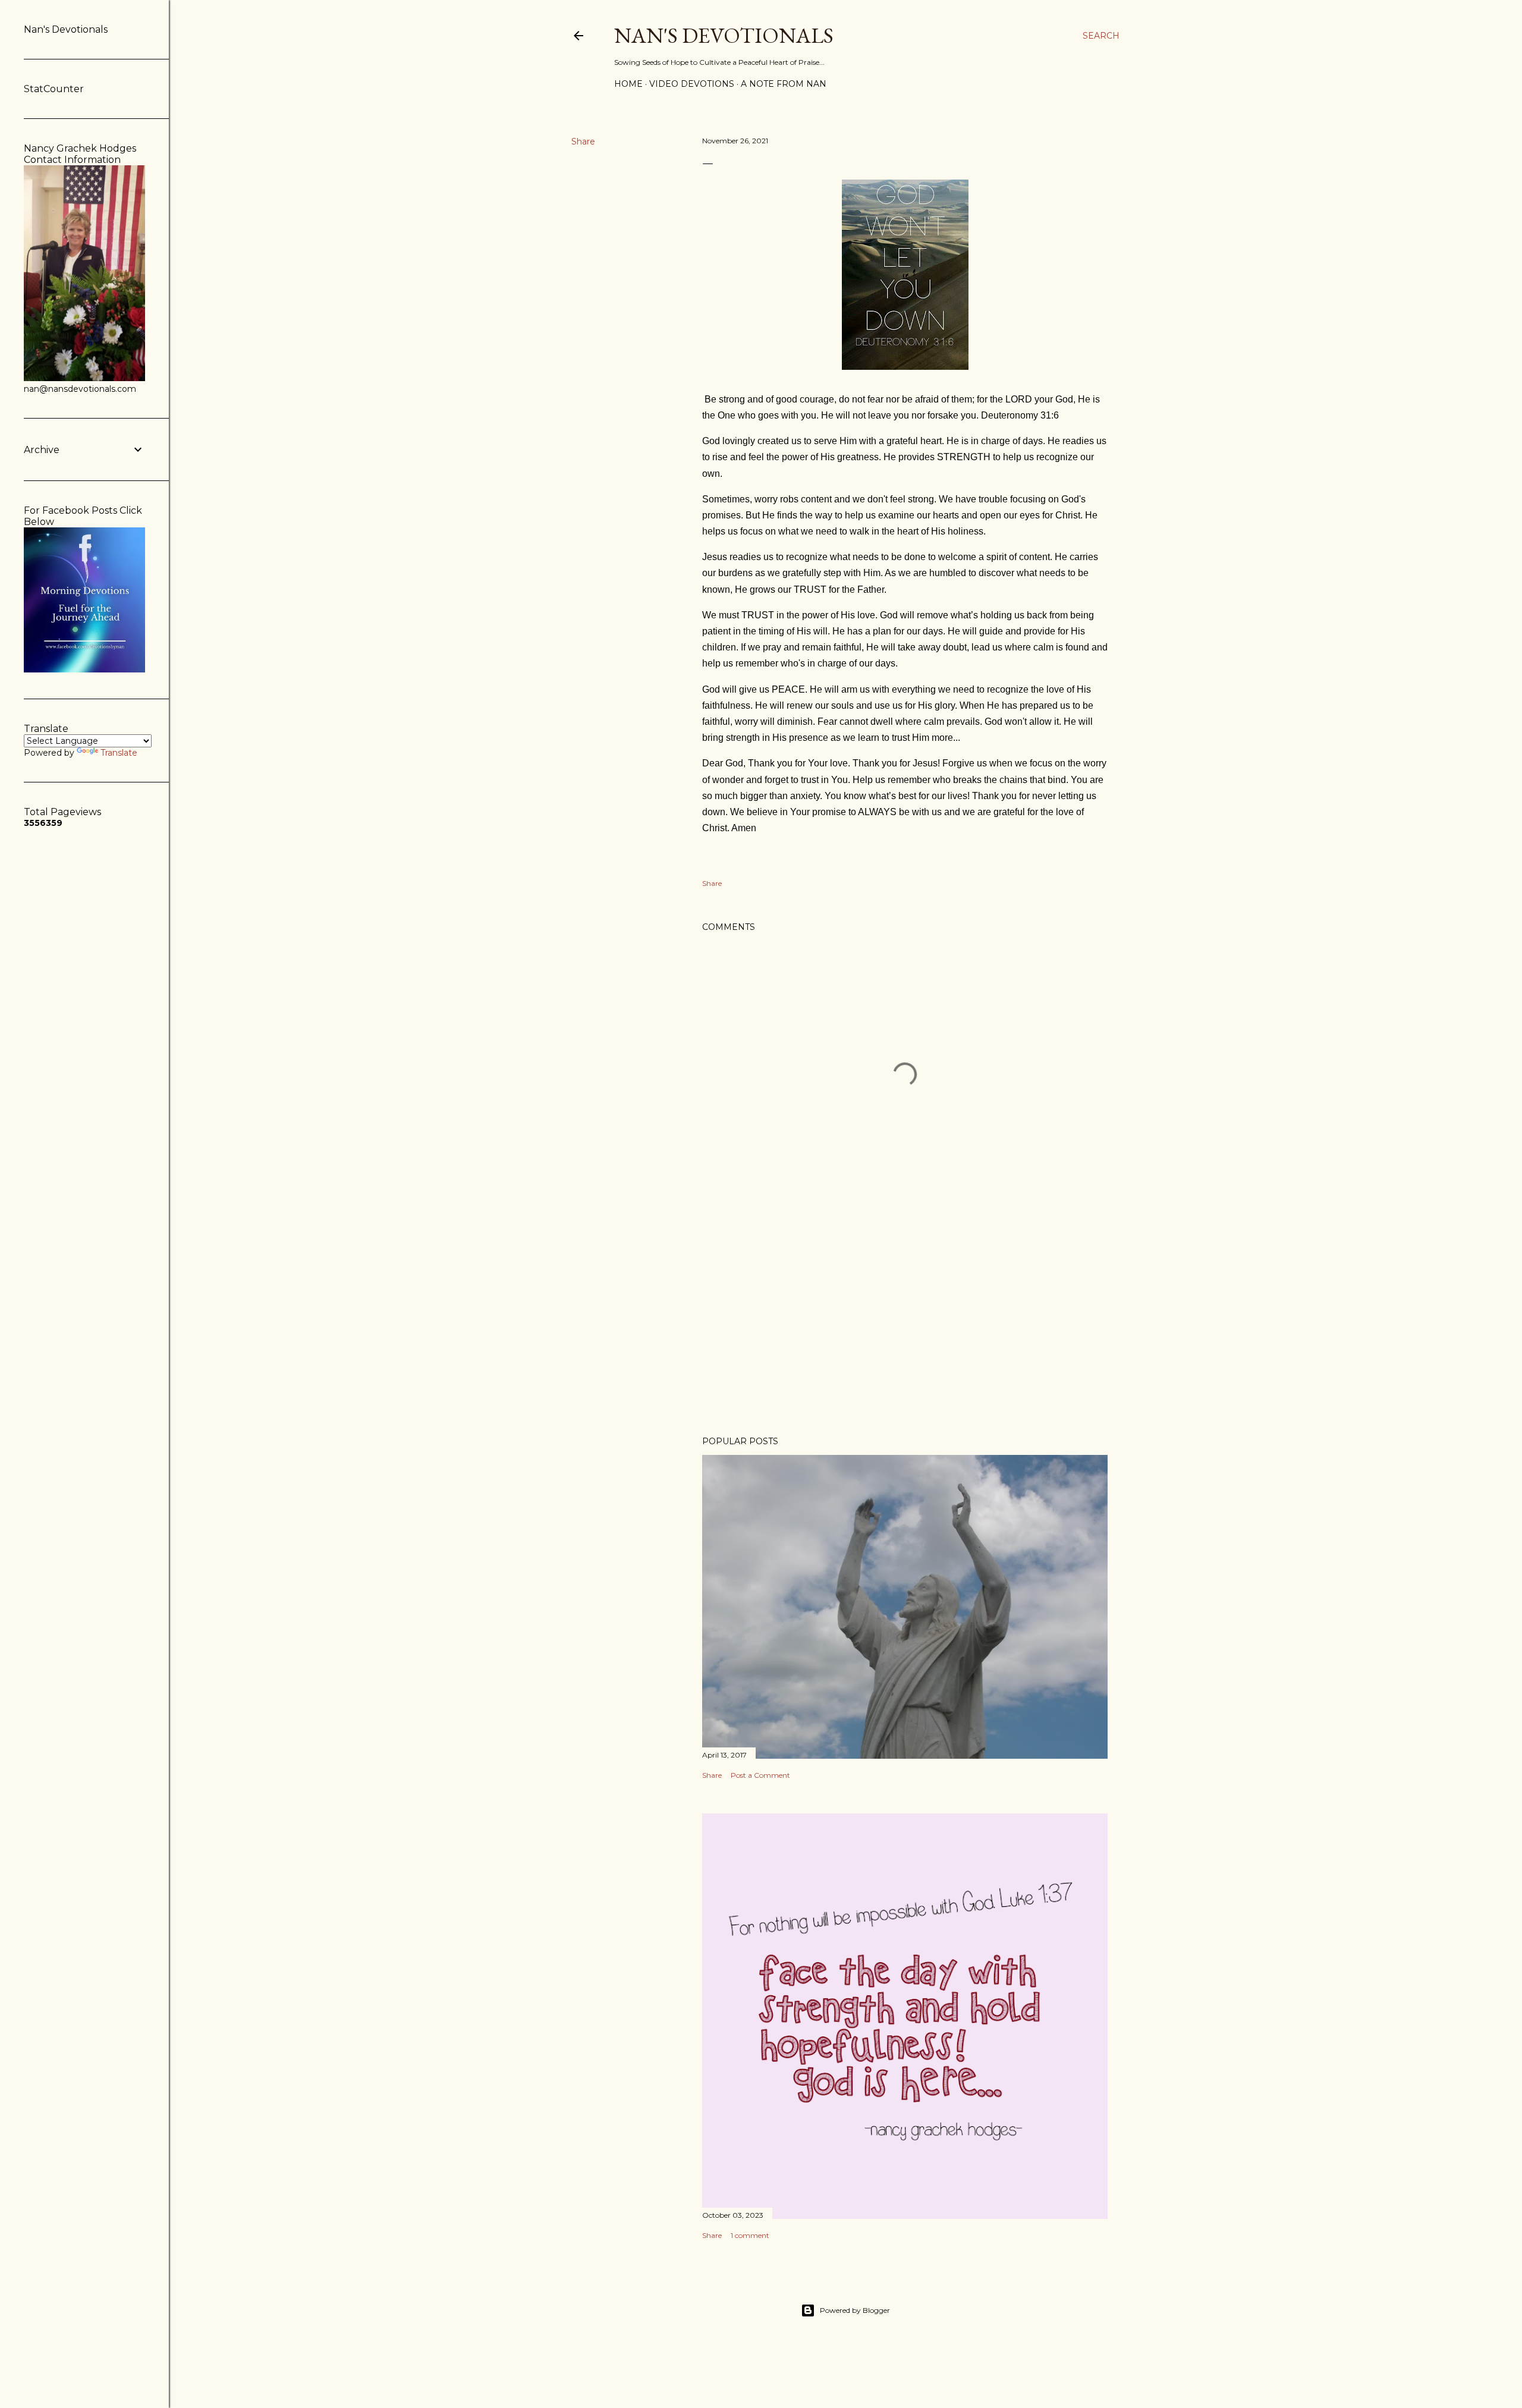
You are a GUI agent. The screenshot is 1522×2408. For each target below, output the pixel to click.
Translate (119, 753)
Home (628, 84)
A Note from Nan (784, 84)
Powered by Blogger (855, 2310)
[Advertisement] (905, 1323)
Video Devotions (692, 84)
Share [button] (583, 142)
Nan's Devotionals (724, 35)
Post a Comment (760, 1775)
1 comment (750, 2235)
